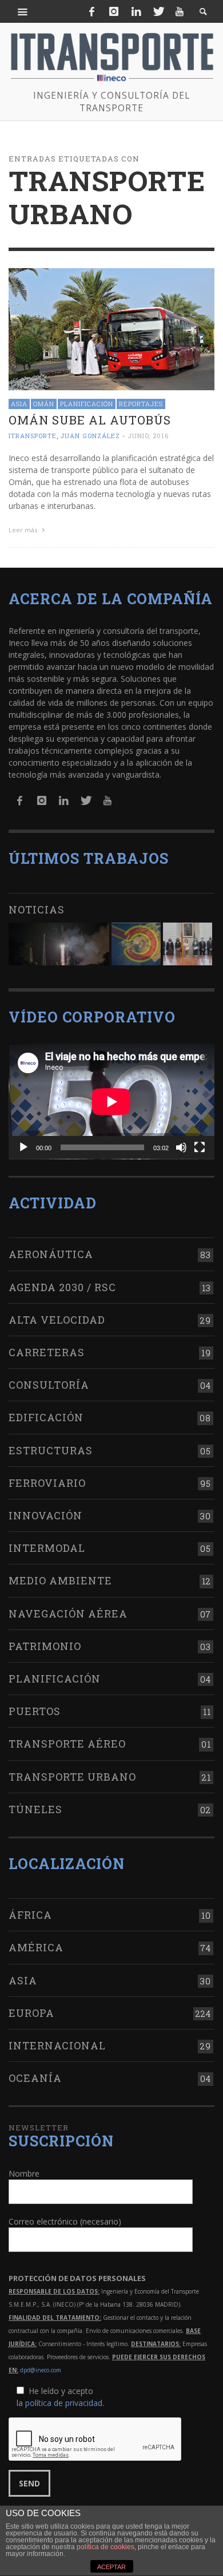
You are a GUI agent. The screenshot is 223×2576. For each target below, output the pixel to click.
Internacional (57, 2045)
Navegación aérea (68, 1613)
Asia (19, 404)
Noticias (37, 909)
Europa (31, 2013)
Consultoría (49, 1385)
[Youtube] (180, 11)
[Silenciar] (181, 1147)
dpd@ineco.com (41, 2370)
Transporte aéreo (67, 1744)
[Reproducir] (23, 1147)
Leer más (24, 530)
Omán (44, 404)
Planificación (87, 404)
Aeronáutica (51, 1254)
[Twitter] (158, 11)
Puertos (35, 1711)
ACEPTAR (111, 2567)
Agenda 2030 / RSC (62, 1287)
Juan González (90, 436)
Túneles (35, 1809)
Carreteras (47, 1352)
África (30, 1915)
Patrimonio (45, 1646)
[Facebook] (92, 11)
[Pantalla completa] (200, 1147)
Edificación (46, 1417)
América (36, 1947)
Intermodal (47, 1548)
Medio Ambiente (60, 1580)
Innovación (45, 1515)
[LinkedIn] (136, 11)
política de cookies (105, 2547)
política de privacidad (64, 2403)
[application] (111, 1101)
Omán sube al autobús (90, 420)
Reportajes (141, 404)
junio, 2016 (148, 436)
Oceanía (35, 2078)
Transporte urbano (72, 1777)
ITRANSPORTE (33, 436)
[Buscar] (23, 11)
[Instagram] (114, 11)
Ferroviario (47, 1483)
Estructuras (51, 1450)
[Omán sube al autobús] (111, 328)
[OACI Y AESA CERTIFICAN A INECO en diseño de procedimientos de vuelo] (136, 944)
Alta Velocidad (57, 1320)
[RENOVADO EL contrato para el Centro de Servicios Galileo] (59, 944)
